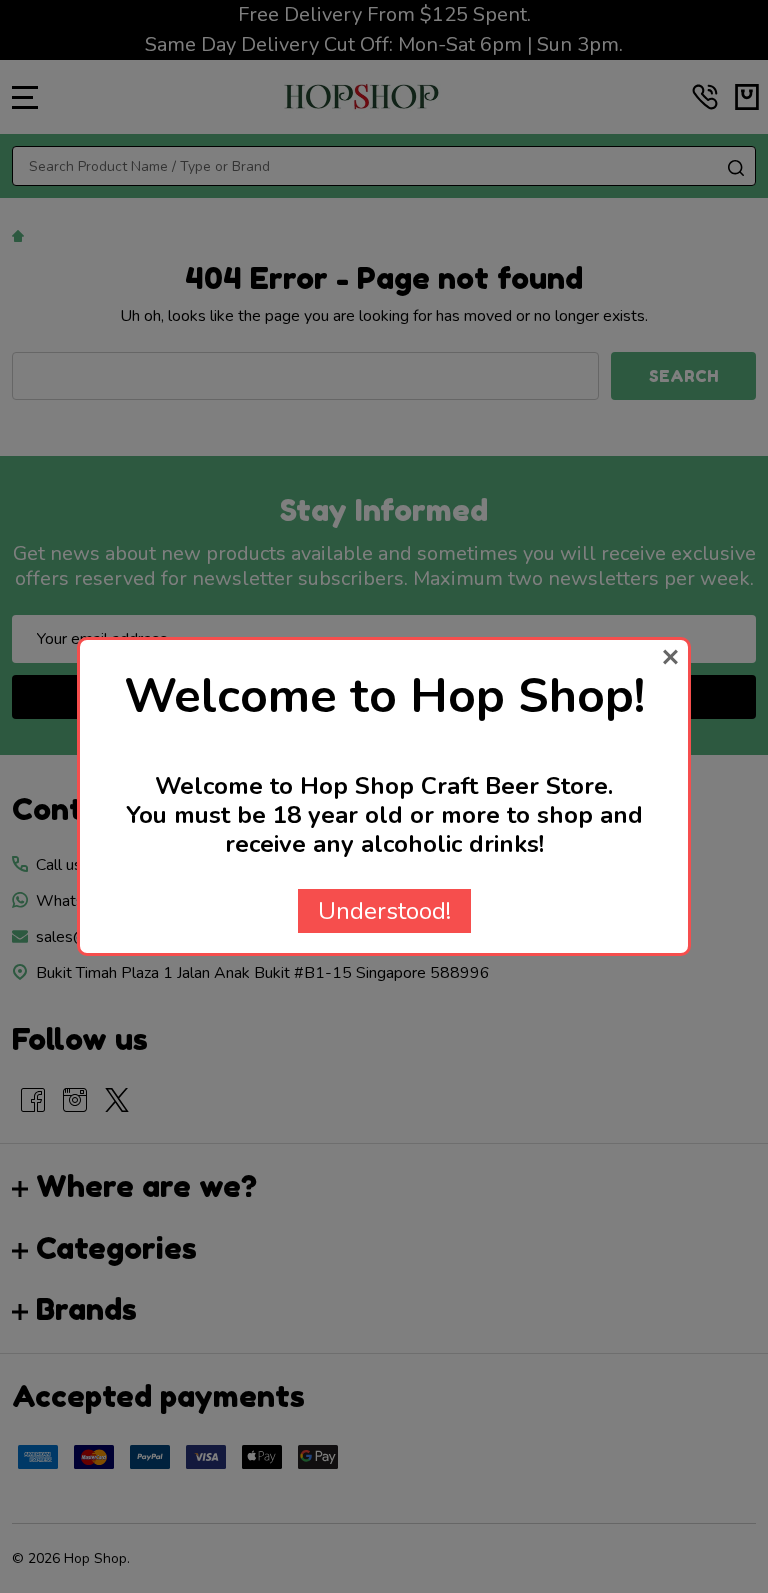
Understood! (384, 911)
